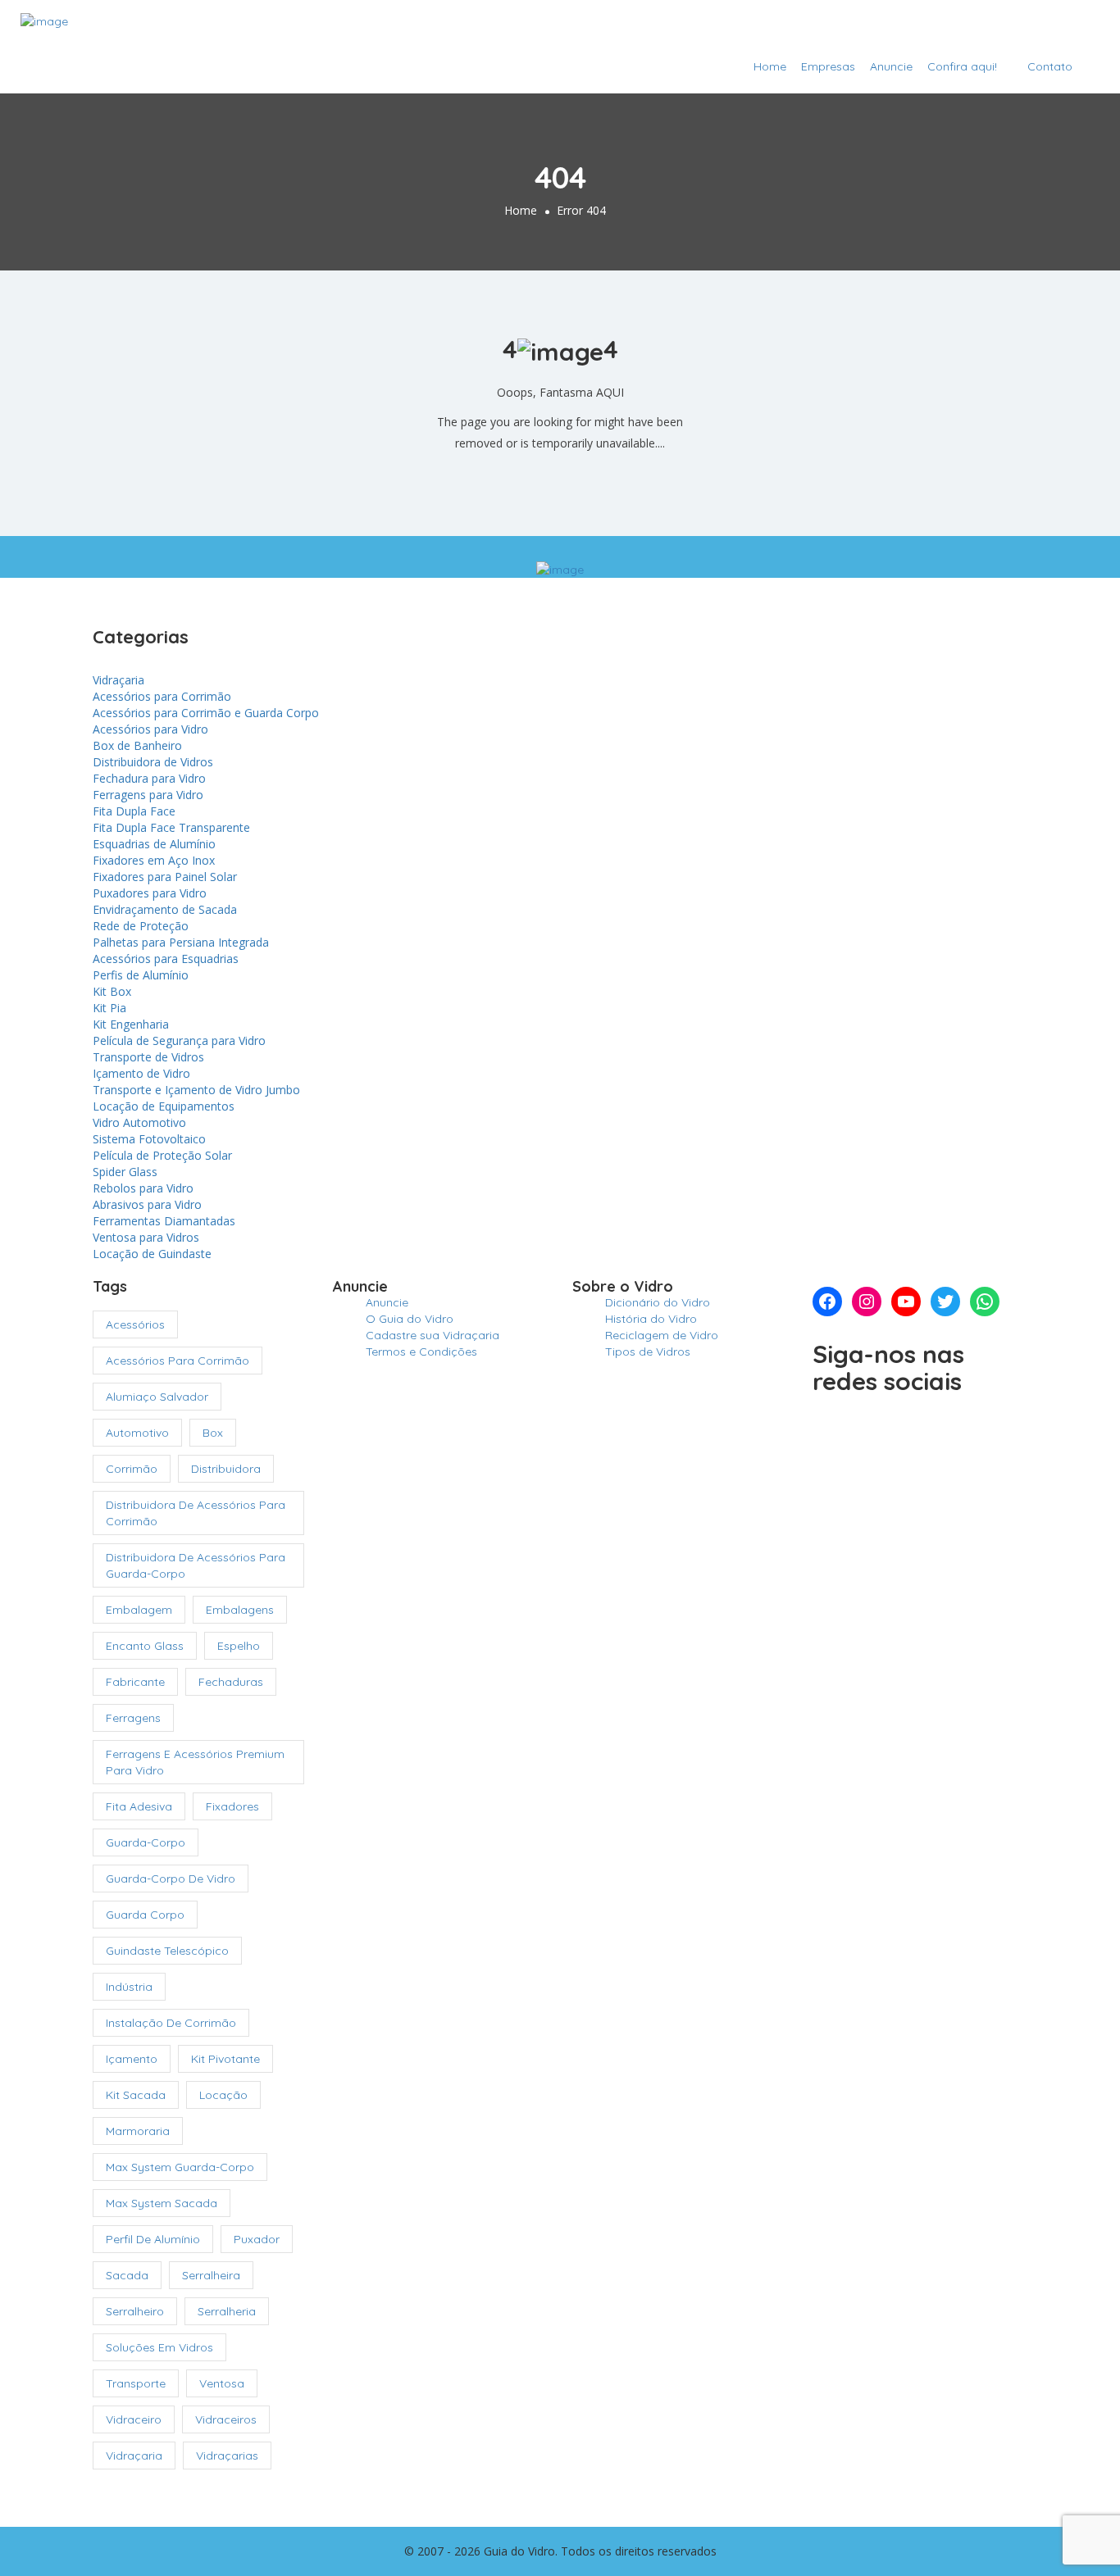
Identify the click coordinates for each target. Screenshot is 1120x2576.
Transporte (136, 2383)
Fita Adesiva (139, 1806)
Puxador (257, 2239)
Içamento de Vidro (141, 1073)
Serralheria (227, 2311)
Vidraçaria (118, 680)
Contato (1050, 66)
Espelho (239, 1646)
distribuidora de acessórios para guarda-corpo (196, 1565)
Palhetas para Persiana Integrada (181, 942)
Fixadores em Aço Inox (154, 860)
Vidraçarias (227, 2456)
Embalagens (240, 1610)
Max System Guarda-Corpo (180, 2167)
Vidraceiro (134, 2419)
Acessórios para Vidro (150, 729)
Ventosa (222, 2383)
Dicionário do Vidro (658, 1302)
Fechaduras (231, 1682)
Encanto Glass (145, 1646)
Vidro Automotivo (139, 1122)
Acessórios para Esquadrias (166, 959)
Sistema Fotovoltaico (149, 1139)
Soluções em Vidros (159, 2347)
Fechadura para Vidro (149, 778)
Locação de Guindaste (152, 1254)
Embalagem (139, 1610)
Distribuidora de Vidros (153, 762)
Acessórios (135, 1324)
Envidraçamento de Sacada (165, 909)
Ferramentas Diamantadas (164, 1221)
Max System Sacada (162, 2203)
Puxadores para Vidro (150, 893)
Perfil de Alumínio (153, 2239)
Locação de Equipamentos (164, 1106)
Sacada (127, 2275)
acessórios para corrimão (178, 1361)
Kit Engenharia (131, 1024)
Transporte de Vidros (148, 1057)
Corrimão (132, 1469)
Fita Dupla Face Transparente (171, 827)
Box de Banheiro (137, 745)
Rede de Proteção (141, 926)
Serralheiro (135, 2311)
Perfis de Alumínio (141, 975)
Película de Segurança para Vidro (179, 1040)
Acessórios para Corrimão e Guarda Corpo (206, 713)
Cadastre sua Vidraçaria (1011, 27)
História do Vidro (651, 1319)
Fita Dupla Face (134, 811)
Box (213, 1433)
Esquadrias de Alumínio (154, 844)
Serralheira (211, 2275)
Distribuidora (226, 1469)
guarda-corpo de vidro (171, 1879)
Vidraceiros (226, 2419)
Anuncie (891, 66)
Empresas (828, 66)
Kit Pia (109, 1008)
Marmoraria (138, 2131)
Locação (223, 2095)
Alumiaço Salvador (157, 1397)
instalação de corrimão (171, 2023)
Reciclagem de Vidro (662, 1335)
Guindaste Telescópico (167, 1951)
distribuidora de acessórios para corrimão (196, 1513)
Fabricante (135, 1682)
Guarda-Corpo (146, 1842)
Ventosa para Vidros (146, 1237)
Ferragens (133, 1718)
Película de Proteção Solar (162, 1155)
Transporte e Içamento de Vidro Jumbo (196, 1090)
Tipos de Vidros (648, 1352)
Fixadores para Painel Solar (165, 877)
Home (770, 66)
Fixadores (232, 1806)
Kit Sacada (136, 2095)
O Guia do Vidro (410, 1319)
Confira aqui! (962, 66)
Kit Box (112, 991)
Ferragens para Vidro (148, 795)
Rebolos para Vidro (143, 1188)
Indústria (129, 1987)
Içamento (132, 2059)
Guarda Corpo (145, 1915)
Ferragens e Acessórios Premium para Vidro (195, 1762)
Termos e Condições (421, 1352)
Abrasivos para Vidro (147, 1204)
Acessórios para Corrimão (162, 696)
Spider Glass (125, 1172)
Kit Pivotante (225, 2059)
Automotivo (137, 1433)
